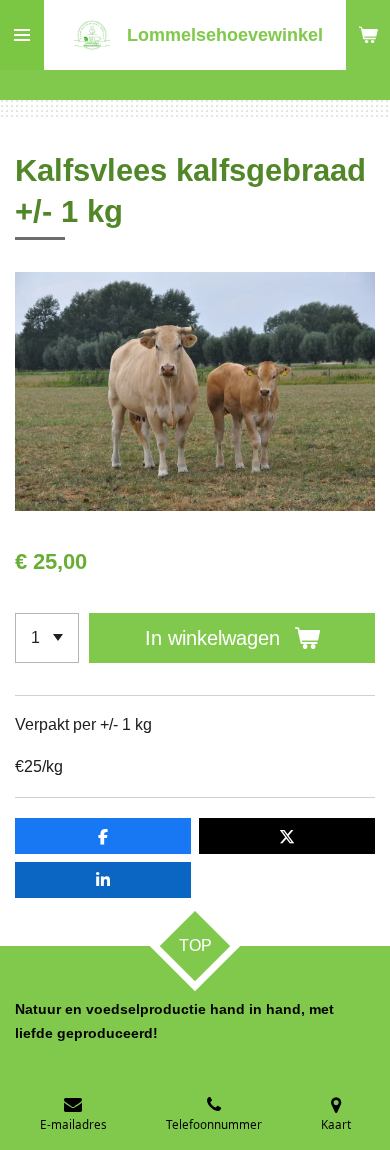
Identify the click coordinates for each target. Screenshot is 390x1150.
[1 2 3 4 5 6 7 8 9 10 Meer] (47, 638)
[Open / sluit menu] (22, 35)
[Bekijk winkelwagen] (368, 35)
